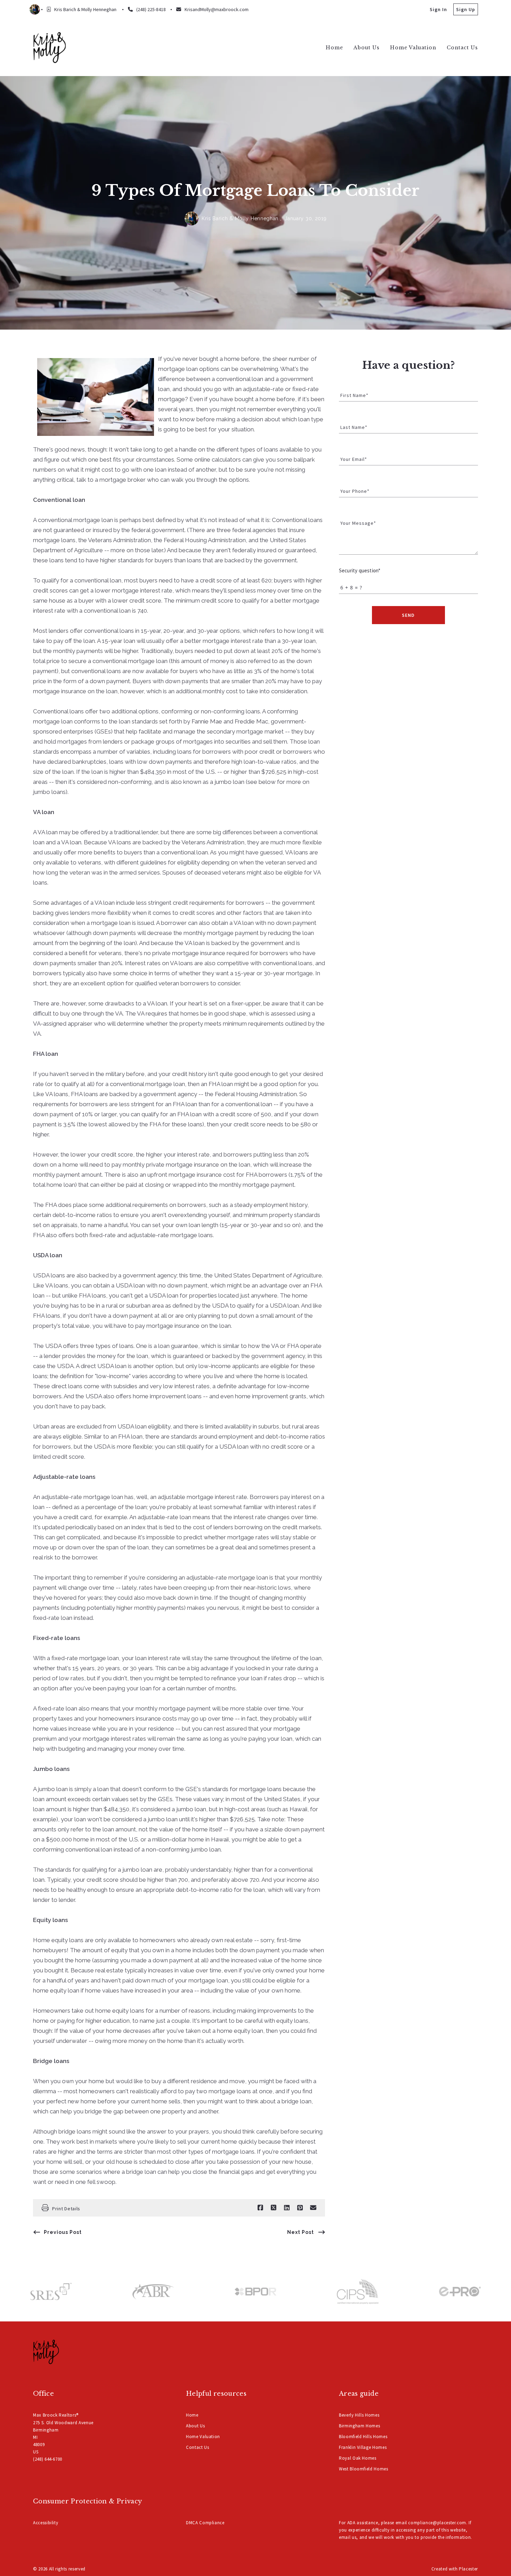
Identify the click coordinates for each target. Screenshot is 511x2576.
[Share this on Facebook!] (260, 2208)
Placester (468, 2569)
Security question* (360, 570)
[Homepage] (50, 47)
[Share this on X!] (274, 2208)
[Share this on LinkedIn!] (287, 2208)
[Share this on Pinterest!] (300, 2208)
